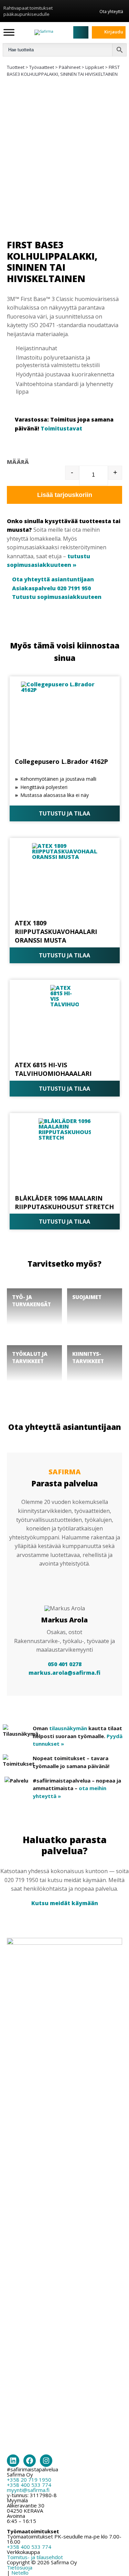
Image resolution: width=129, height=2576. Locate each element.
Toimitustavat (61, 428)
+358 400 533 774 (29, 2485)
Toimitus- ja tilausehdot (35, 2557)
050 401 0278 (65, 1664)
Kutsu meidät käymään (65, 1903)
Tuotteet (16, 67)
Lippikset (95, 67)
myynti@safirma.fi (28, 2490)
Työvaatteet (42, 67)
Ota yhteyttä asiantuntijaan (53, 579)
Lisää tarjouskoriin (65, 495)
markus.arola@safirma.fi (64, 1673)
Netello (20, 2573)
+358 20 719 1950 (29, 2480)
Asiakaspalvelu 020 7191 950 (51, 588)
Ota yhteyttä (111, 11)
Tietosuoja (20, 2567)
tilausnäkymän (68, 1728)
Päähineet (70, 67)
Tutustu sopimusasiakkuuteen (57, 597)
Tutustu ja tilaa (64, 813)
